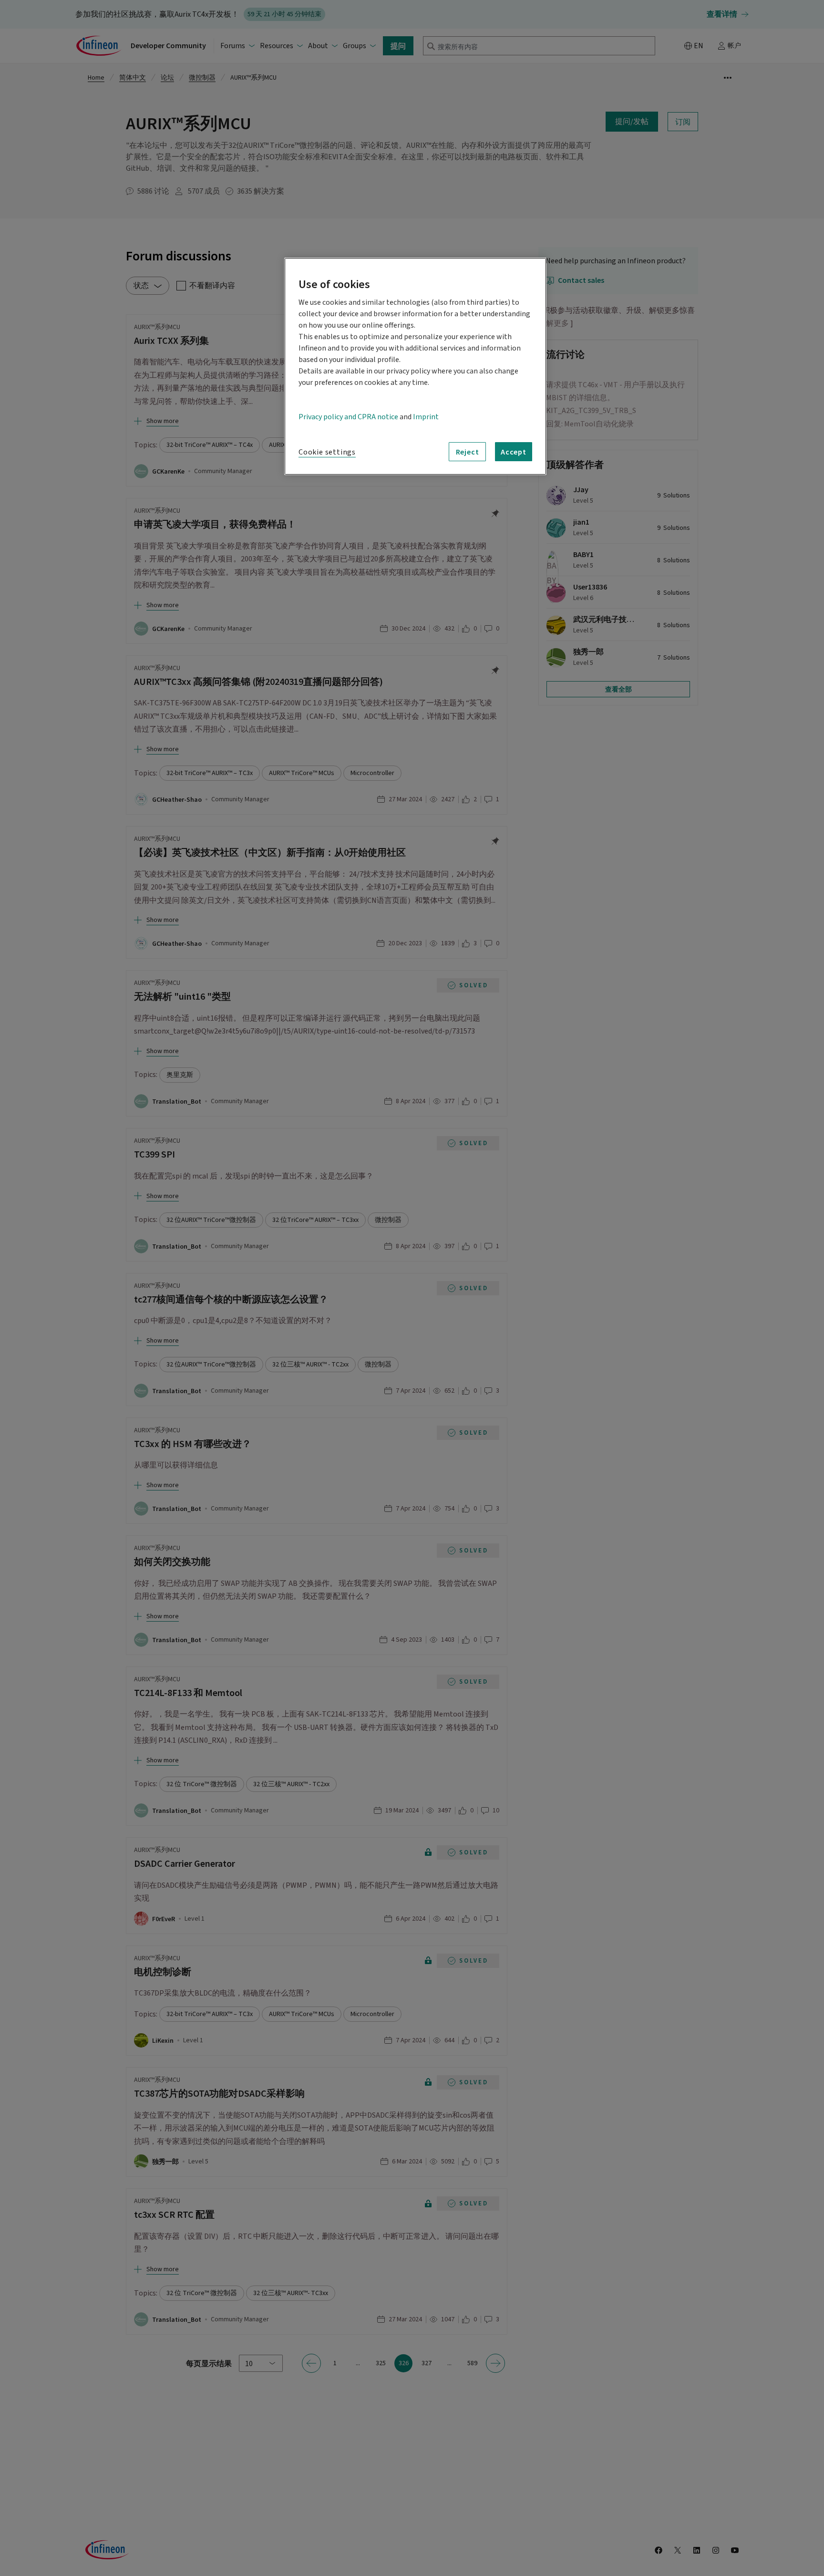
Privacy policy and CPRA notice (348, 417)
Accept (514, 452)
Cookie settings (327, 452)
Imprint (426, 417)
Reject (468, 452)
